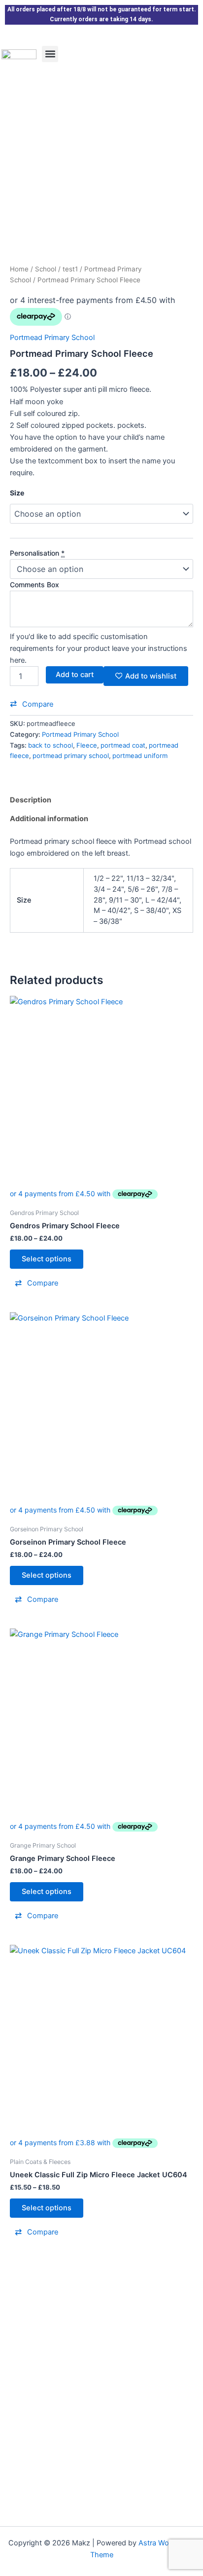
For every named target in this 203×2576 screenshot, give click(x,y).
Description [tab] (31, 800)
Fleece (87, 745)
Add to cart (75, 675)
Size (17, 493)
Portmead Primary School (52, 338)
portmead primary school (71, 756)
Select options (47, 1259)
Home (19, 269)
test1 (70, 269)
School (46, 269)
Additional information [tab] (49, 819)
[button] (50, 54)
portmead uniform (140, 756)
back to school (51, 745)
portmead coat (123, 745)
